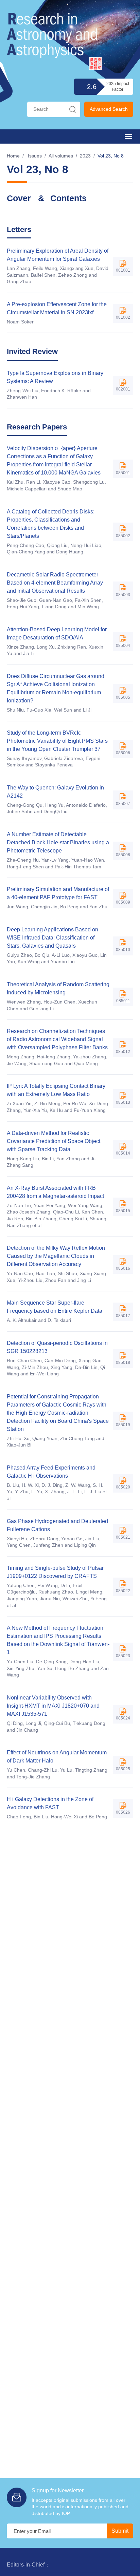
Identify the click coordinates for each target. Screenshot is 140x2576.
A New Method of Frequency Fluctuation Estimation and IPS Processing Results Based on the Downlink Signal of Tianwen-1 (58, 1640)
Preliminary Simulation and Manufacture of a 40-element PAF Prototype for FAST (58, 893)
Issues (35, 156)
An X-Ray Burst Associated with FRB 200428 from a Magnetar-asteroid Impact (55, 1192)
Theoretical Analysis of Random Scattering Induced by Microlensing (58, 988)
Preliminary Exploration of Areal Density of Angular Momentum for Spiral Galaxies (58, 255)
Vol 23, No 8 (111, 156)
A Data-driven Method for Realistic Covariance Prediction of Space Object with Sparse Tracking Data (54, 1141)
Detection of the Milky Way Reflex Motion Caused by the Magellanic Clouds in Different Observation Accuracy (56, 1256)
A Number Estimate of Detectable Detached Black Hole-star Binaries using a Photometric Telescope (58, 842)
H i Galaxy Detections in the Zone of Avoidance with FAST (50, 1803)
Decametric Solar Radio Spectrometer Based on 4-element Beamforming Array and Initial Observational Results (55, 583)
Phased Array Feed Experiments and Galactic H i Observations (51, 1472)
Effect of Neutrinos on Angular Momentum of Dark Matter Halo (57, 1757)
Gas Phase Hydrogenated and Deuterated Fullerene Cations (57, 1525)
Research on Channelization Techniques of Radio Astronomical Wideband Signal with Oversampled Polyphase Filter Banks (57, 1039)
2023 (85, 156)
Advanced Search (109, 109)
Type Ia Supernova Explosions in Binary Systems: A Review (55, 377)
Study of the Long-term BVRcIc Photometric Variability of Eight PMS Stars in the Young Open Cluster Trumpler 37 (57, 741)
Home (13, 156)
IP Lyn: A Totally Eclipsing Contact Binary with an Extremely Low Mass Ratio (56, 1090)
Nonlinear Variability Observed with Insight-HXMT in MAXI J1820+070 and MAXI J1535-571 (53, 1706)
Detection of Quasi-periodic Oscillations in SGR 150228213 (57, 1347)
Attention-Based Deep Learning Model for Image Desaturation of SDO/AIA (57, 634)
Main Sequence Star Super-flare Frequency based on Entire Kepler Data (55, 1307)
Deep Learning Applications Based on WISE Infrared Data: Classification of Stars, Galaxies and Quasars (52, 938)
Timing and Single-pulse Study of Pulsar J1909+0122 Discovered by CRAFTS (55, 1572)
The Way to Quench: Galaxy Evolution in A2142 (55, 792)
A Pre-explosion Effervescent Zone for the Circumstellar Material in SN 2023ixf (57, 308)
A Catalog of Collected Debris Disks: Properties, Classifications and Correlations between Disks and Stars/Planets (51, 524)
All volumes (61, 156)
